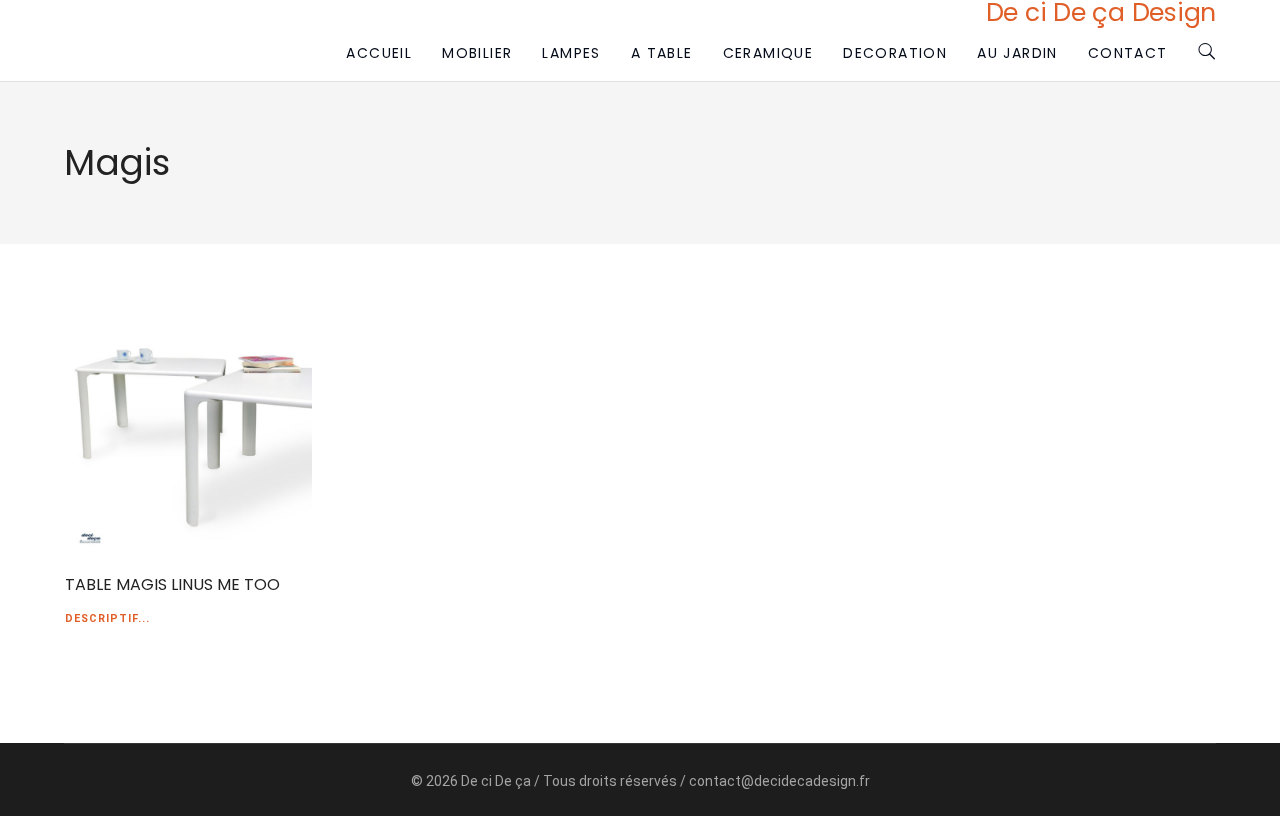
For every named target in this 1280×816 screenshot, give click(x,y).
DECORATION (895, 53)
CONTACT (1128, 53)
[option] (188, 428)
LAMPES (571, 53)
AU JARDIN (1017, 53)
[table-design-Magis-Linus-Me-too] (188, 428)
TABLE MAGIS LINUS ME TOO (172, 584)
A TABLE (662, 53)
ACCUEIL (379, 53)
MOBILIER (477, 53)
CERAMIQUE (768, 53)
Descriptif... (107, 618)
